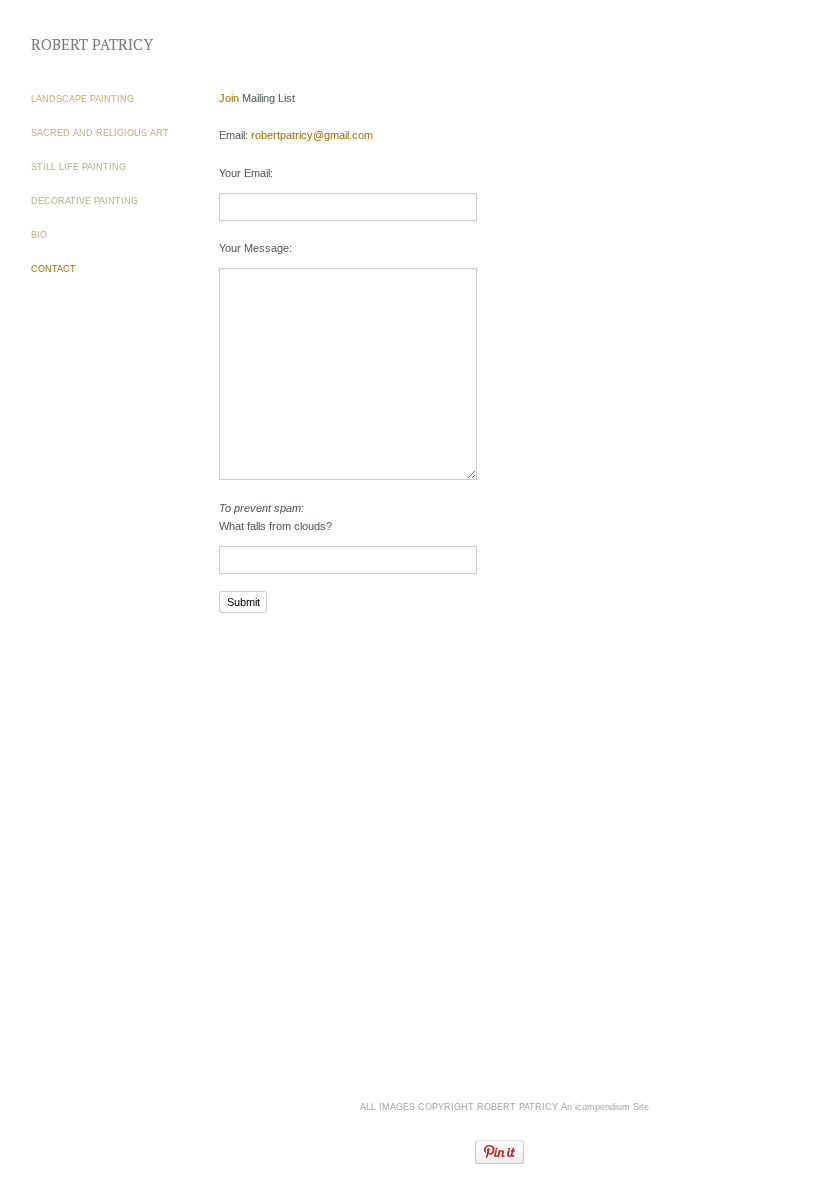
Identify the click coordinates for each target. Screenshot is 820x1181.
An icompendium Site (605, 1107)
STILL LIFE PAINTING (78, 167)
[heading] (81, 44)
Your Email (244, 173)
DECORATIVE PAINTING (84, 201)
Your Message (254, 248)
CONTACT (53, 269)
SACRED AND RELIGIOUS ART (100, 133)
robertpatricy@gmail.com (312, 135)
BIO (39, 235)
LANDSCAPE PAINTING (82, 99)
